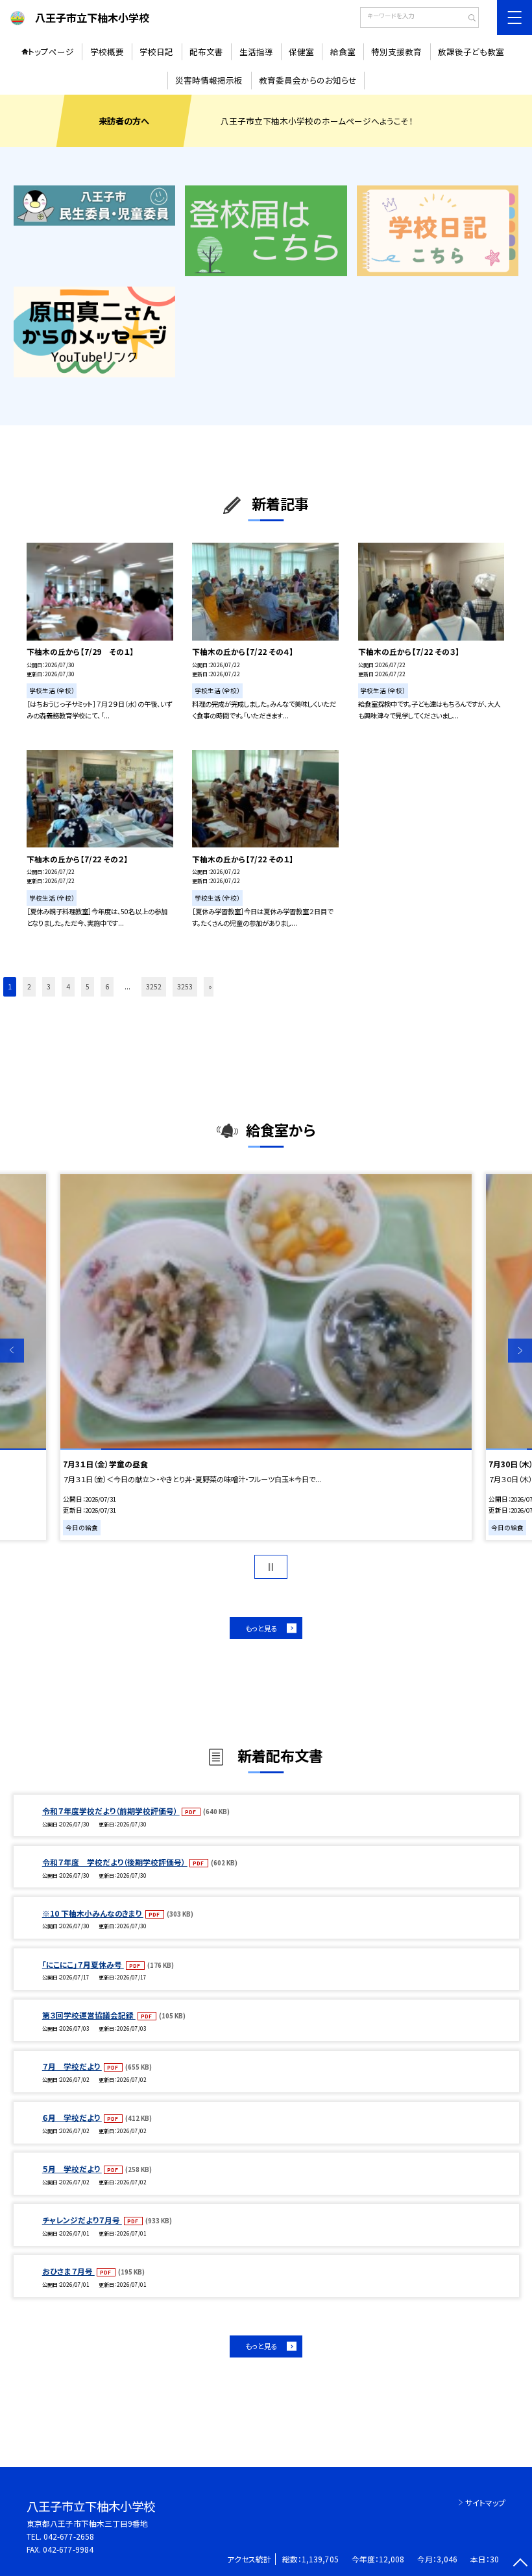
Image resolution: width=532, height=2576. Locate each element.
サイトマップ (485, 2502)
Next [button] (520, 1351)
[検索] (467, 19)
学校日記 (156, 52)
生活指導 (256, 52)
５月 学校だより (72, 2168)
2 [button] (29, 987)
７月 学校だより (72, 2066)
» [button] (210, 987)
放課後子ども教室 (471, 52)
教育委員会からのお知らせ (308, 80)
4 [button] (68, 987)
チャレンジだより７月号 (82, 2220)
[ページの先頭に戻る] (520, 2564)
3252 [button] (154, 987)
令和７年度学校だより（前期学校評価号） (111, 1811)
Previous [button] (12, 1351)
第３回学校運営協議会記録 (89, 2015)
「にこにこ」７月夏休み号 (83, 1964)
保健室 (301, 52)
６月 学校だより (72, 2117)
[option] (266, 1357)
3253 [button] (185, 987)
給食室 (343, 52)
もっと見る (261, 1628)
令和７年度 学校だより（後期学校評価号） (115, 1862)
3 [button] (49, 987)
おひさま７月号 (68, 2271)
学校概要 (107, 52)
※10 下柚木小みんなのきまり (93, 1913)
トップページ (51, 52)
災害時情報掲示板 (209, 80)
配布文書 (206, 52)
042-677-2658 (69, 2536)
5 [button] (88, 987)
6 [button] (107, 987)
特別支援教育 (396, 52)
